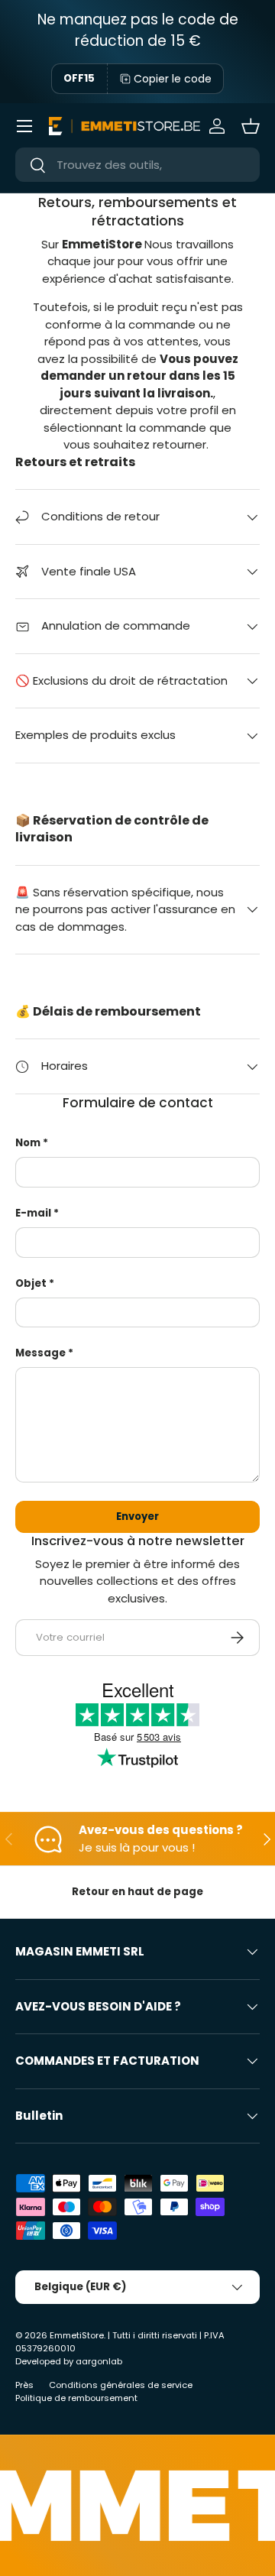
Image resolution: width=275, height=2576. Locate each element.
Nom (28, 1143)
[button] (251, 126)
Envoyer (137, 1516)
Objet (31, 1283)
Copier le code (173, 79)
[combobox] (137, 165)
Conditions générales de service (121, 2385)
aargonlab (99, 2361)
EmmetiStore (77, 2335)
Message (40, 1353)
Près (24, 2385)
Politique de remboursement (76, 2398)
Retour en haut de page (137, 1892)
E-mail (33, 1213)
